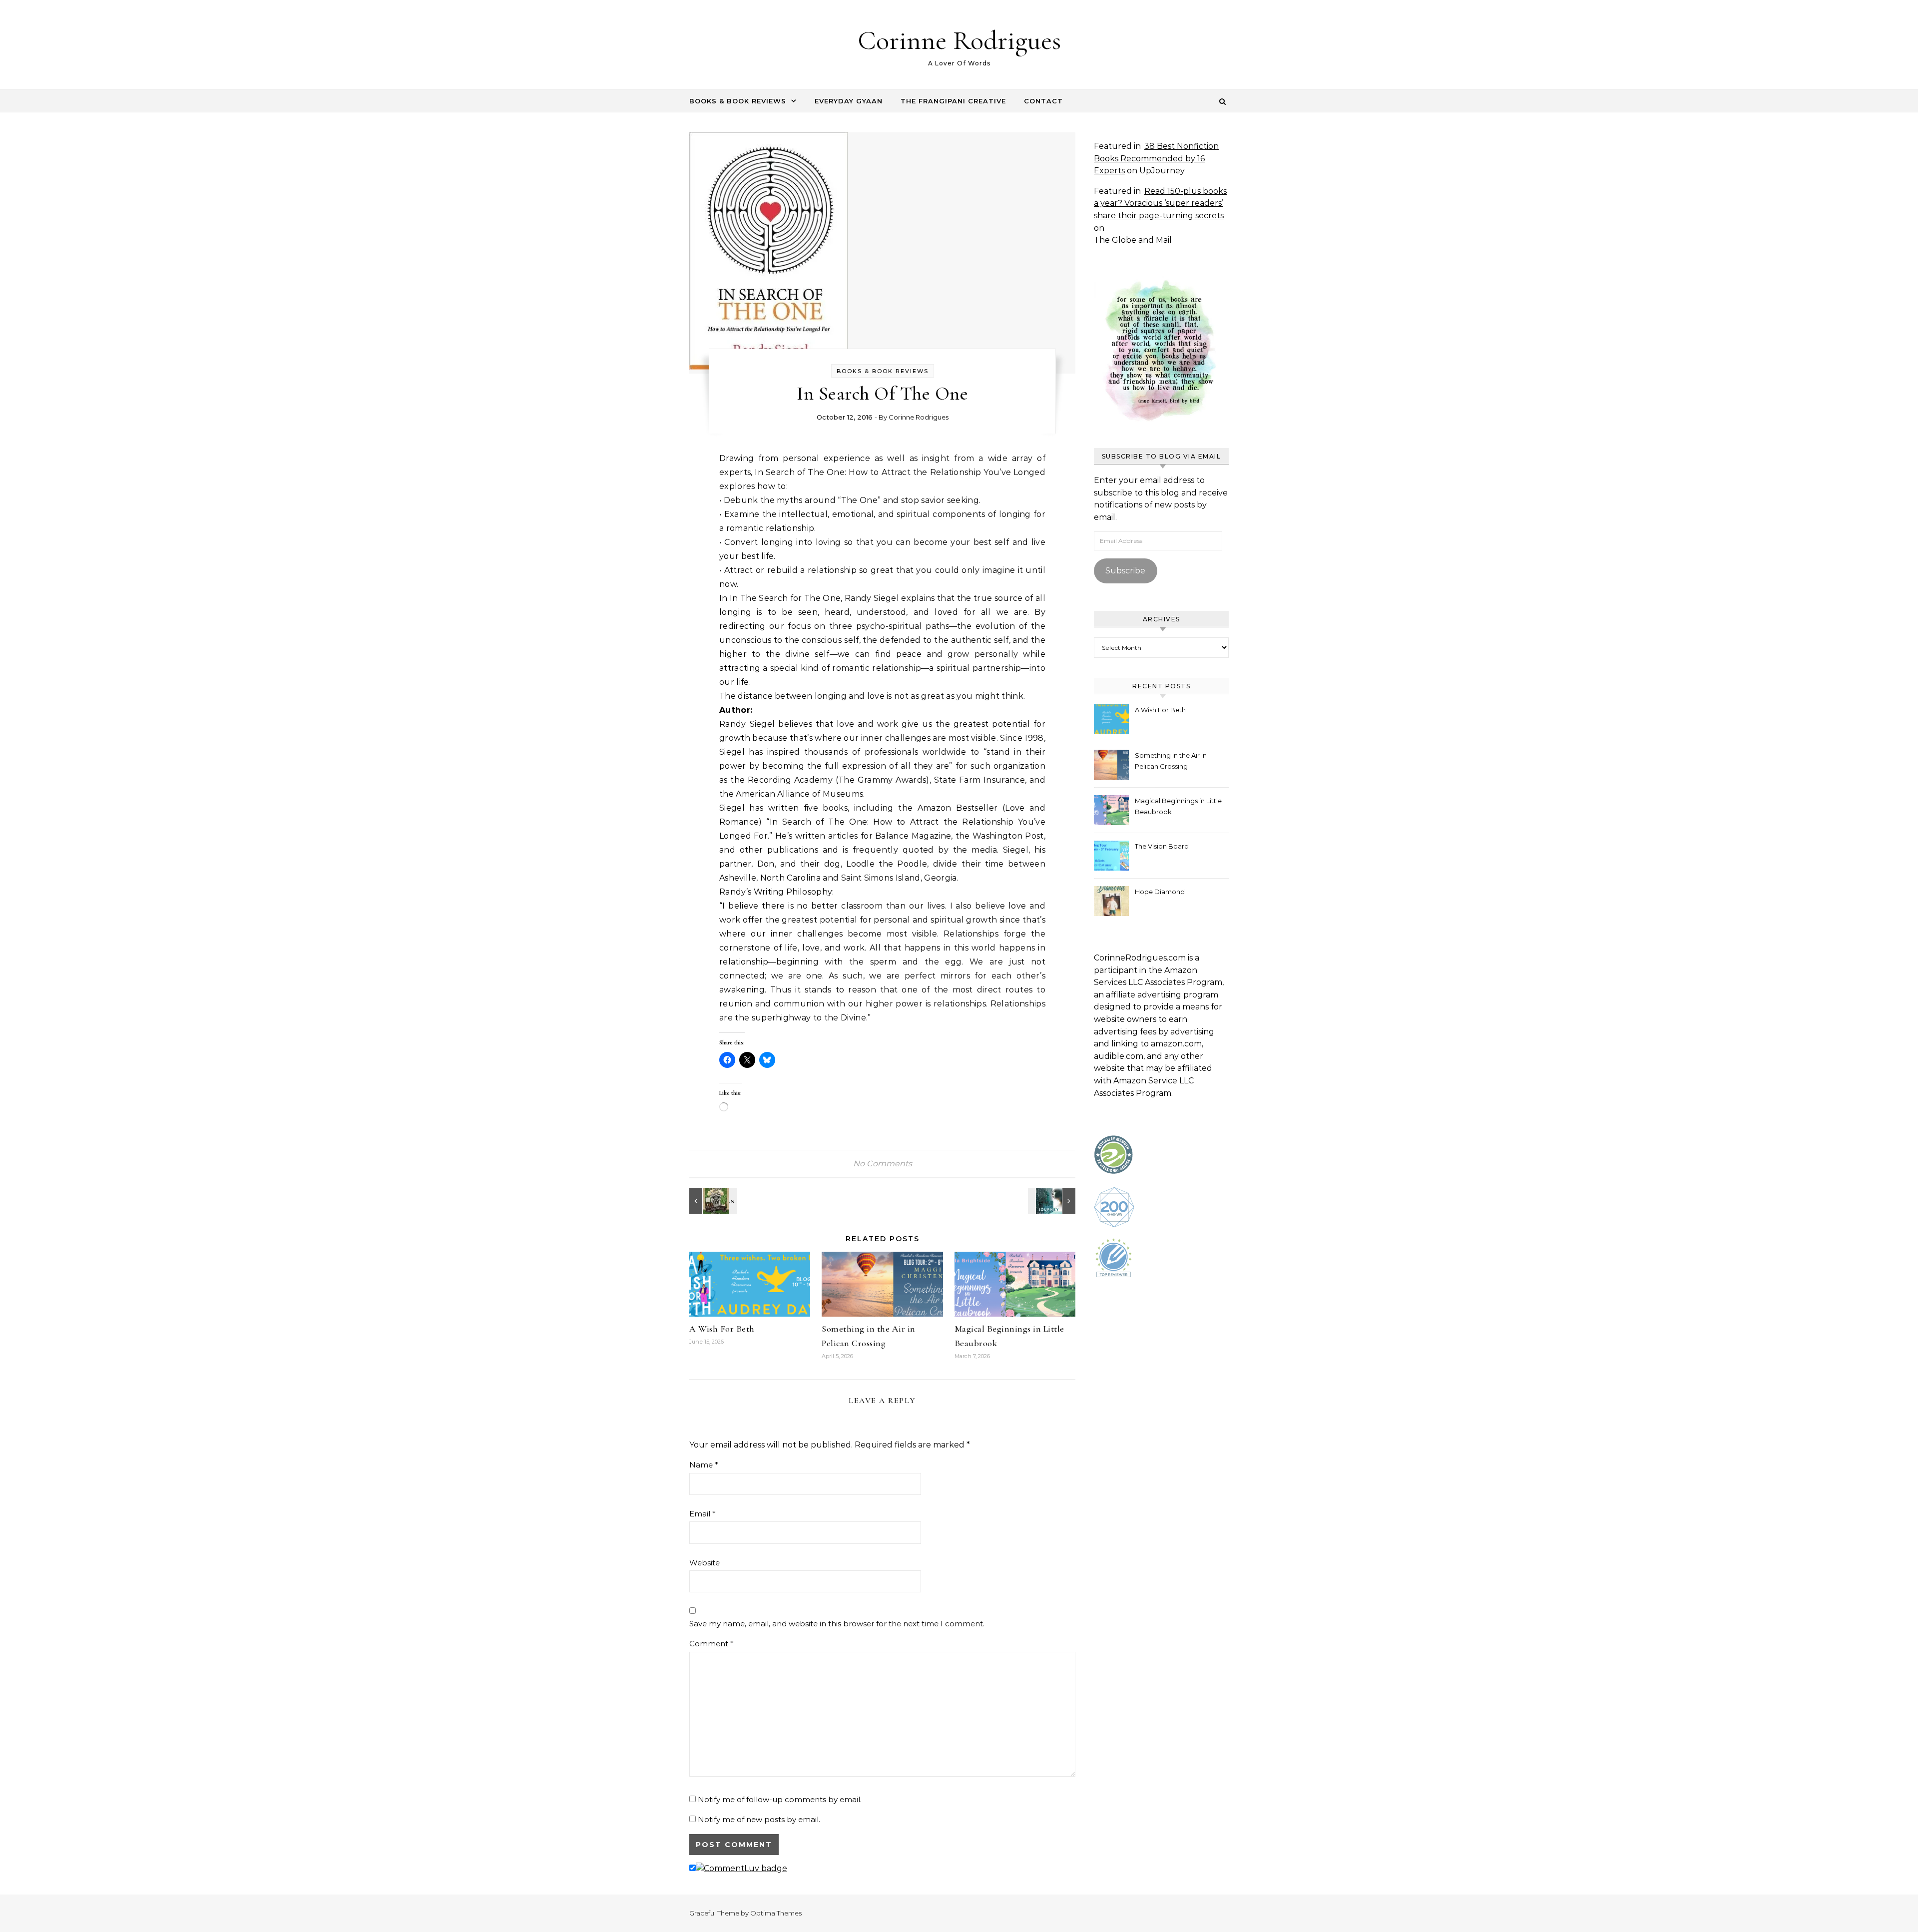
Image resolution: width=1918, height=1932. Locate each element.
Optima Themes (776, 1913)
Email (703, 1514)
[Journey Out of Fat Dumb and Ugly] (1053, 1201)
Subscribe (1125, 571)
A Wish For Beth (722, 1329)
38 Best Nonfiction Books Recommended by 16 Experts (1156, 158)
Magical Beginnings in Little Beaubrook (1178, 806)
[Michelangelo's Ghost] (712, 1201)
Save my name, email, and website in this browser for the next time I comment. (837, 1624)
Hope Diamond (1160, 892)
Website (705, 1563)
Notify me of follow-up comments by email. (780, 1799)
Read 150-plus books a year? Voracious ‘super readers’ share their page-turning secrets (1160, 203)
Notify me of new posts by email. (759, 1819)
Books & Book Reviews (738, 101)
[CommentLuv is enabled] (741, 1868)
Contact (1043, 101)
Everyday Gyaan (849, 101)
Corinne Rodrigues (959, 40)
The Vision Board (1162, 846)
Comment (712, 1644)
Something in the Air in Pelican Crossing (1171, 761)
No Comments (883, 1164)
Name (704, 1465)
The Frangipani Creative (953, 101)
